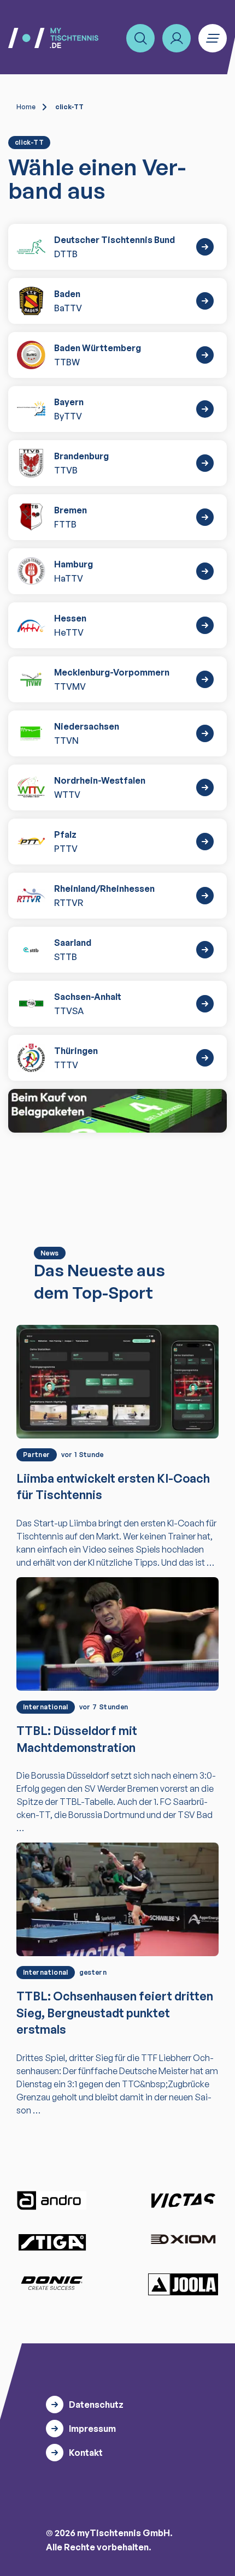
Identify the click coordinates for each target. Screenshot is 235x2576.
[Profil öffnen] (177, 38)
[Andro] (52, 2201)
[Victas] (183, 2201)
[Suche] (140, 38)
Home (26, 107)
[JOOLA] (183, 2284)
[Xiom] (183, 2240)
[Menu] (213, 38)
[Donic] (52, 2283)
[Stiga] (52, 2242)
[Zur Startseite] (53, 38)
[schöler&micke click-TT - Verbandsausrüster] (117, 1111)
